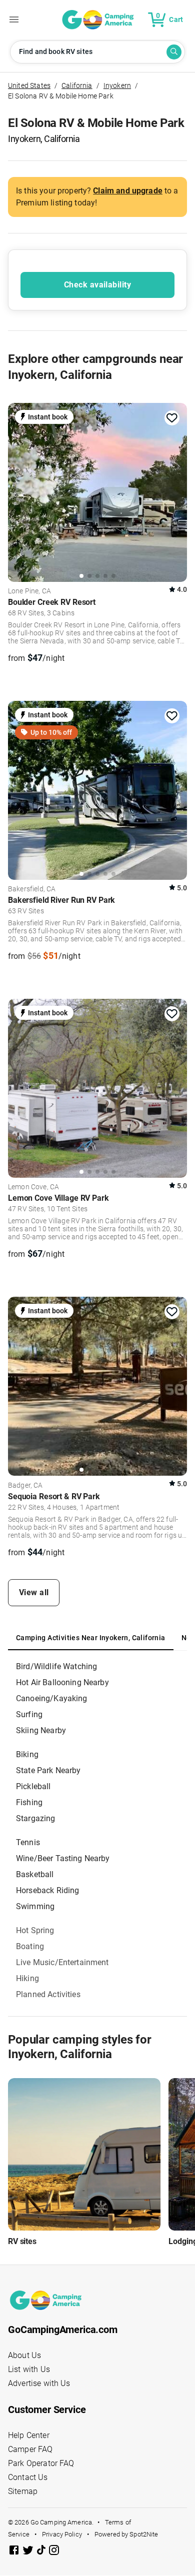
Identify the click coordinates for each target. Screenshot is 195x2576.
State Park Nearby (48, 1770)
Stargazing (36, 1818)
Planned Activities (48, 1994)
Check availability (97, 285)
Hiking (27, 1978)
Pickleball (33, 1786)
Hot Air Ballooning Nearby (62, 1682)
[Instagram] (54, 2552)
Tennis (28, 1842)
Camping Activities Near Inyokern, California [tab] (91, 1638)
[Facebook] (15, 2552)
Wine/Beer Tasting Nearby (63, 1858)
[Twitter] (29, 2552)
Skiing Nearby (41, 1730)
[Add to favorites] (172, 418)
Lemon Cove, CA (33, 1187)
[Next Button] (176, 490)
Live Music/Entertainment (62, 1962)
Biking (27, 1754)
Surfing (29, 1714)
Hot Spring (35, 1930)
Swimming (35, 1906)
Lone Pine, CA (29, 591)
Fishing (29, 1802)
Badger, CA (25, 1486)
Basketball (35, 1874)
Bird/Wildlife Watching (56, 1666)
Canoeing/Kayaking (52, 1698)
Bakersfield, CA (32, 889)
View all (34, 1592)
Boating (30, 1946)
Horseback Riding (47, 1890)
